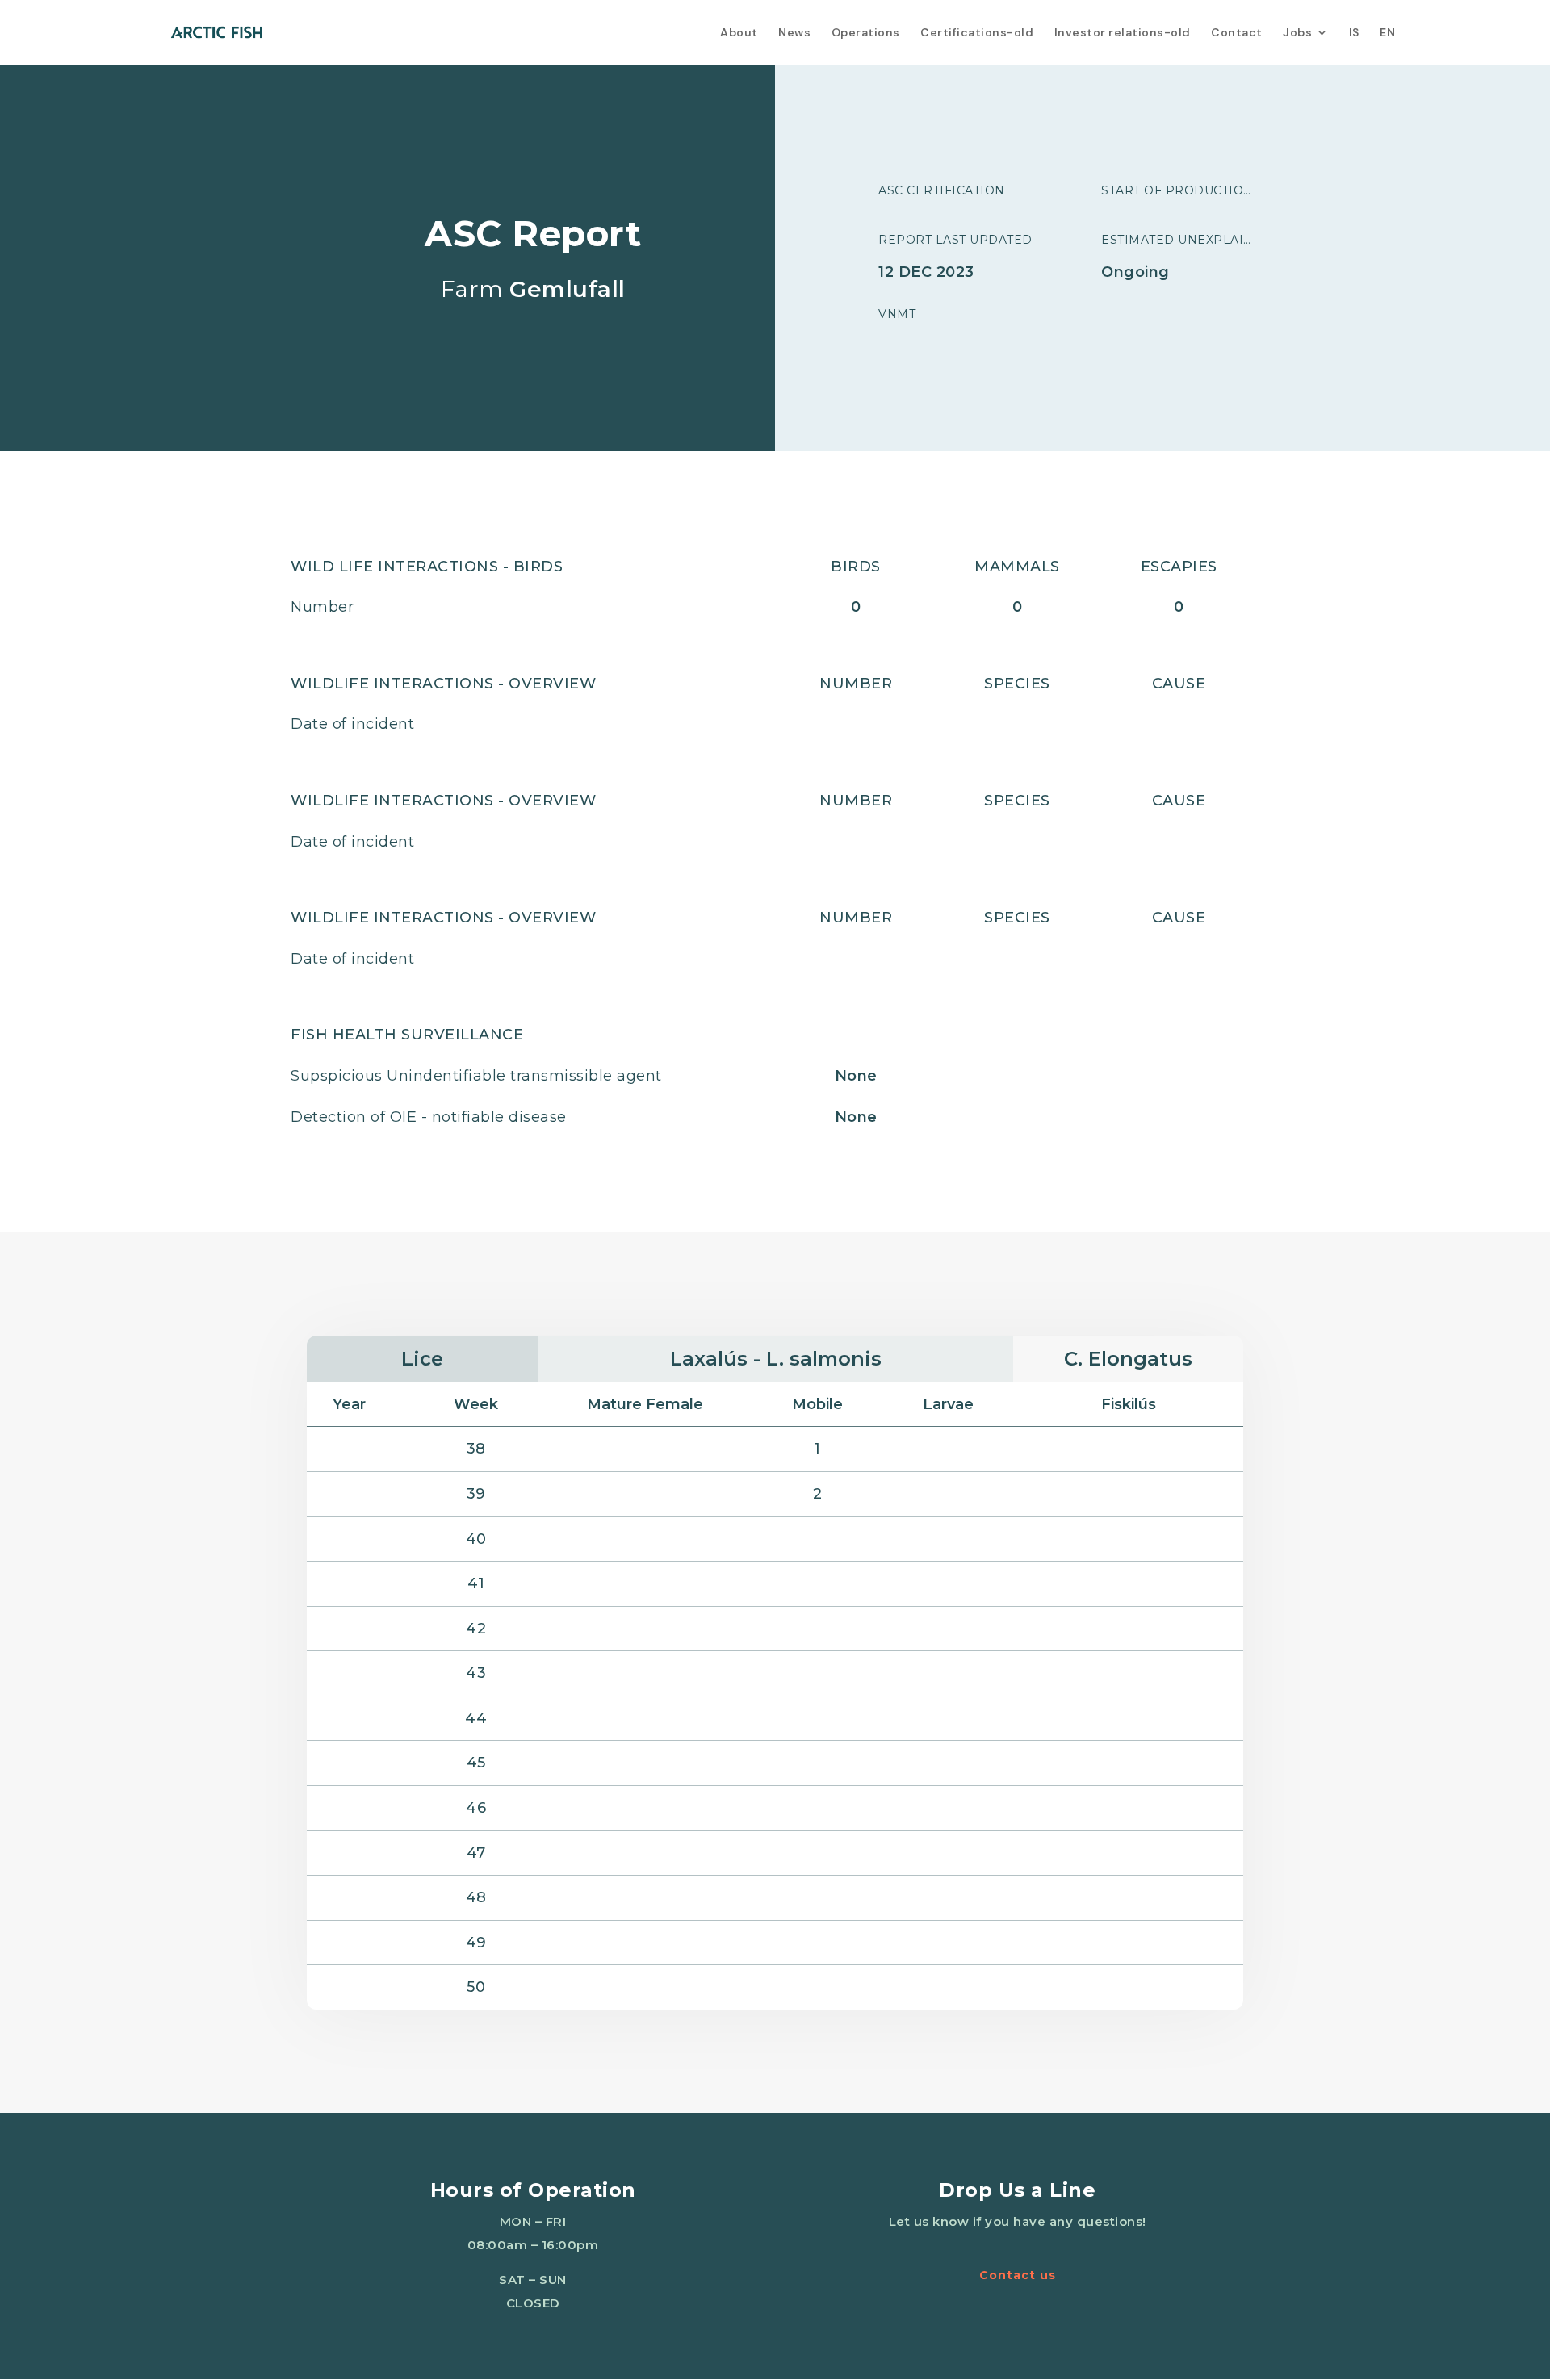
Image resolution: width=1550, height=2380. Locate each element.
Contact (1237, 33)
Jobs (1297, 33)
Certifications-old (977, 33)
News (794, 33)
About (739, 33)
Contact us (1018, 2275)
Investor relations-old (1123, 33)
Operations (866, 33)
